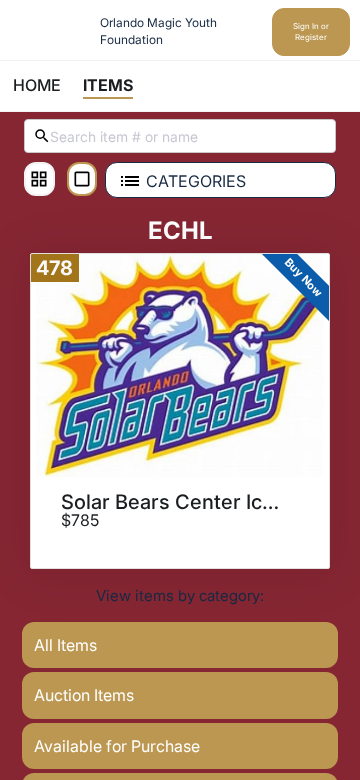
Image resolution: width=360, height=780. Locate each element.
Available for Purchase (117, 746)
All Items (65, 645)
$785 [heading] (80, 521)
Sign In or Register (311, 31)
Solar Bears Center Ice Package (173, 502)
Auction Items (84, 695)
